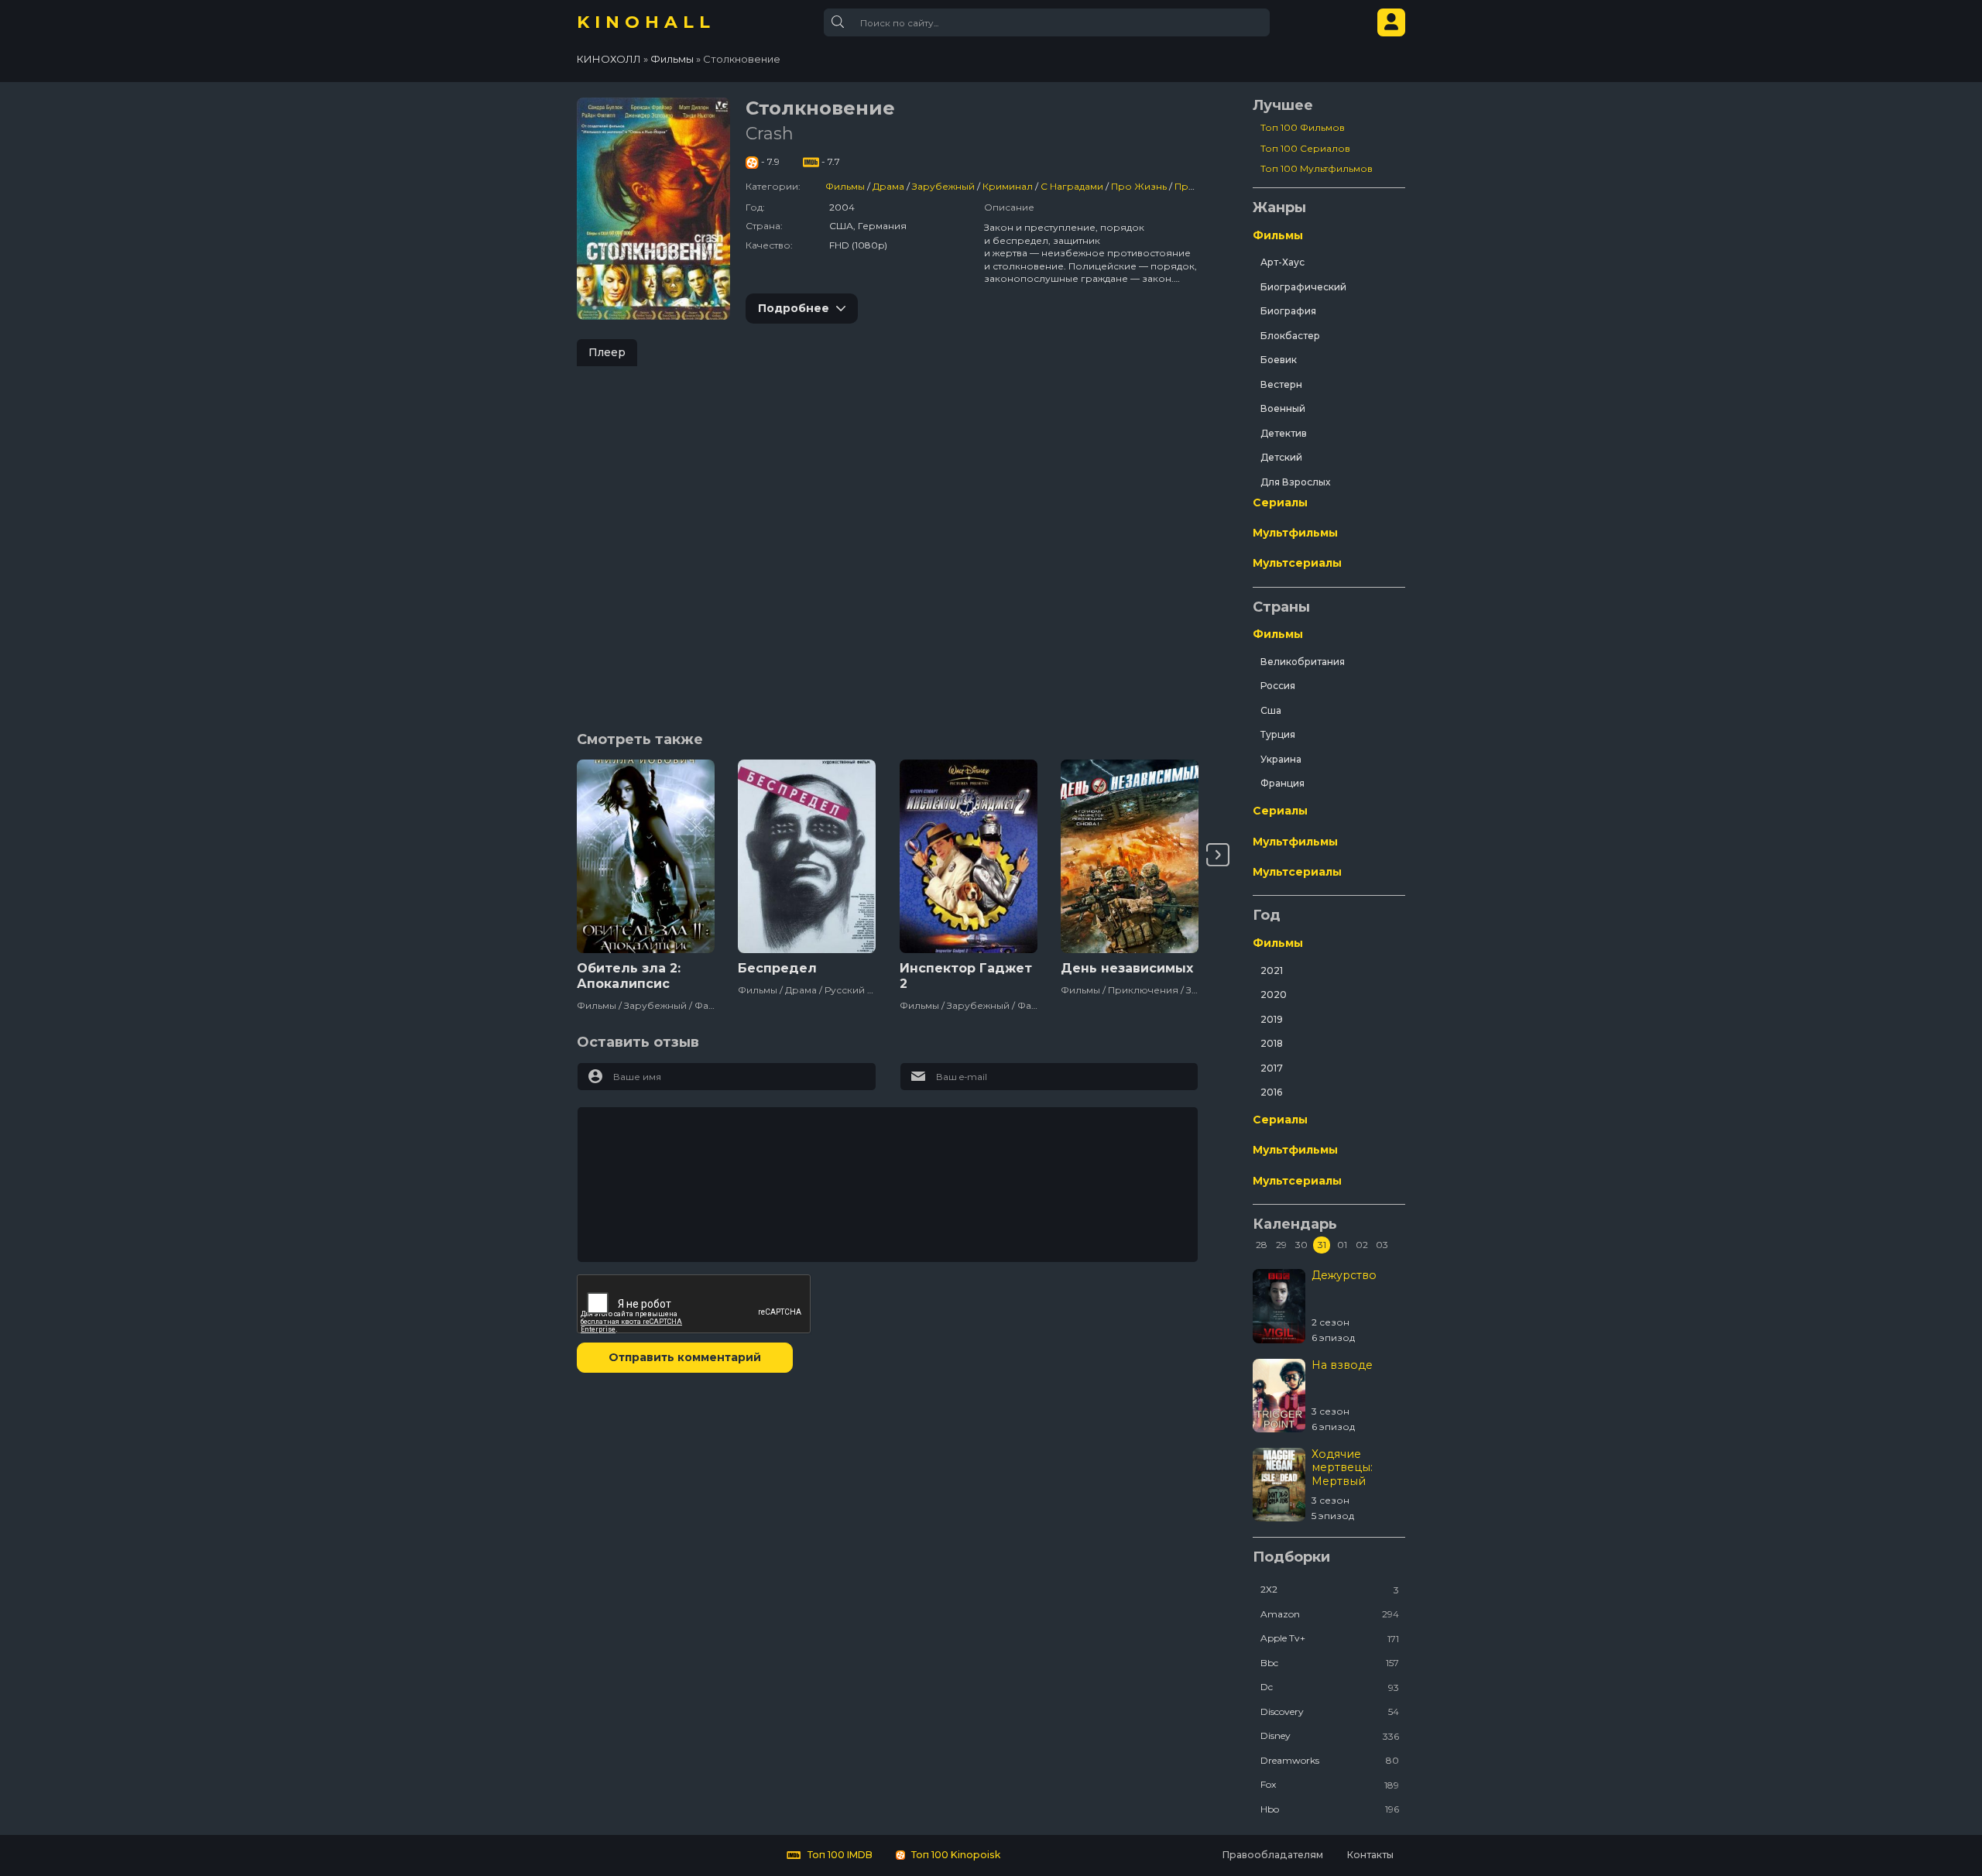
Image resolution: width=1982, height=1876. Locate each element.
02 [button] (1362, 1245)
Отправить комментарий (685, 1357)
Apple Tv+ (1330, 1638)
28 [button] (1262, 1245)
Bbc (1330, 1663)
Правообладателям (1272, 1855)
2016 (1271, 1092)
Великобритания (1303, 662)
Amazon (1330, 1614)
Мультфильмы (1295, 533)
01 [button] (1342, 1245)
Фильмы (845, 186)
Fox (1330, 1784)
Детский (1281, 457)
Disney (1330, 1735)
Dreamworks (1330, 1760)
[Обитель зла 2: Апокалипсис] (646, 856)
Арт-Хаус (1282, 262)
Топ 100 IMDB (839, 1855)
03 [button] (1382, 1245)
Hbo (1330, 1809)
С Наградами (1072, 186)
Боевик (1279, 360)
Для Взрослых (1295, 482)
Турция (1278, 734)
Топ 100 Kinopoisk (955, 1855)
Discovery (1330, 1711)
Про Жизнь (1139, 186)
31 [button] (1322, 1245)
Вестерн (1281, 384)
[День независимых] (1130, 856)
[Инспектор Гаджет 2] (969, 856)
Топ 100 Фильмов (1303, 127)
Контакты (1370, 1855)
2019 (1272, 1019)
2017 (1272, 1068)
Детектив (1284, 433)
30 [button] (1301, 1245)
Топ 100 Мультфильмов (1317, 168)
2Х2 (1330, 1589)
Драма (888, 186)
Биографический (1303, 287)
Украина (1281, 759)
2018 (1272, 1043)
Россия (1278, 686)
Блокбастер (1290, 336)
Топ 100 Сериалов (1305, 148)
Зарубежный (943, 186)
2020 (1274, 995)
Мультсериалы (1297, 563)
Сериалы (1280, 502)
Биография (1288, 311)
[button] (1218, 855)
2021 (1272, 971)
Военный (1283, 408)
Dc (1330, 1687)
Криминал (1008, 186)
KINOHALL (646, 22)
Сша (1271, 710)
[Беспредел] (807, 856)
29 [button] (1281, 1245)
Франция (1282, 783)
